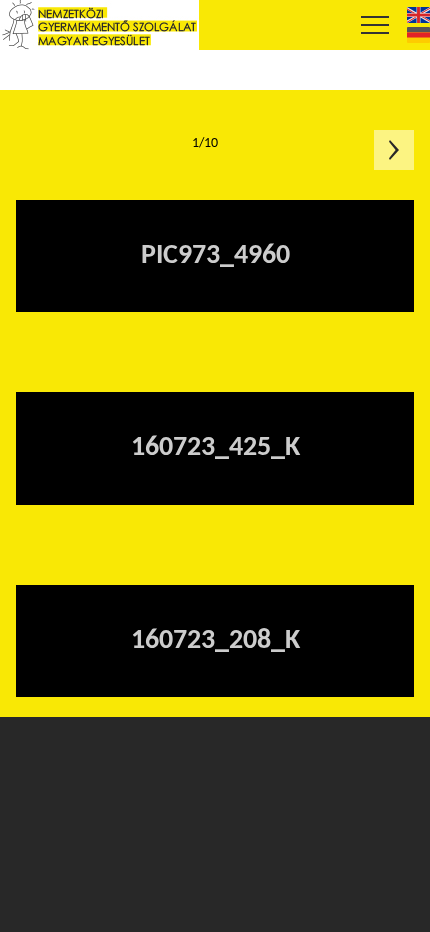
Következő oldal (394, 150)
